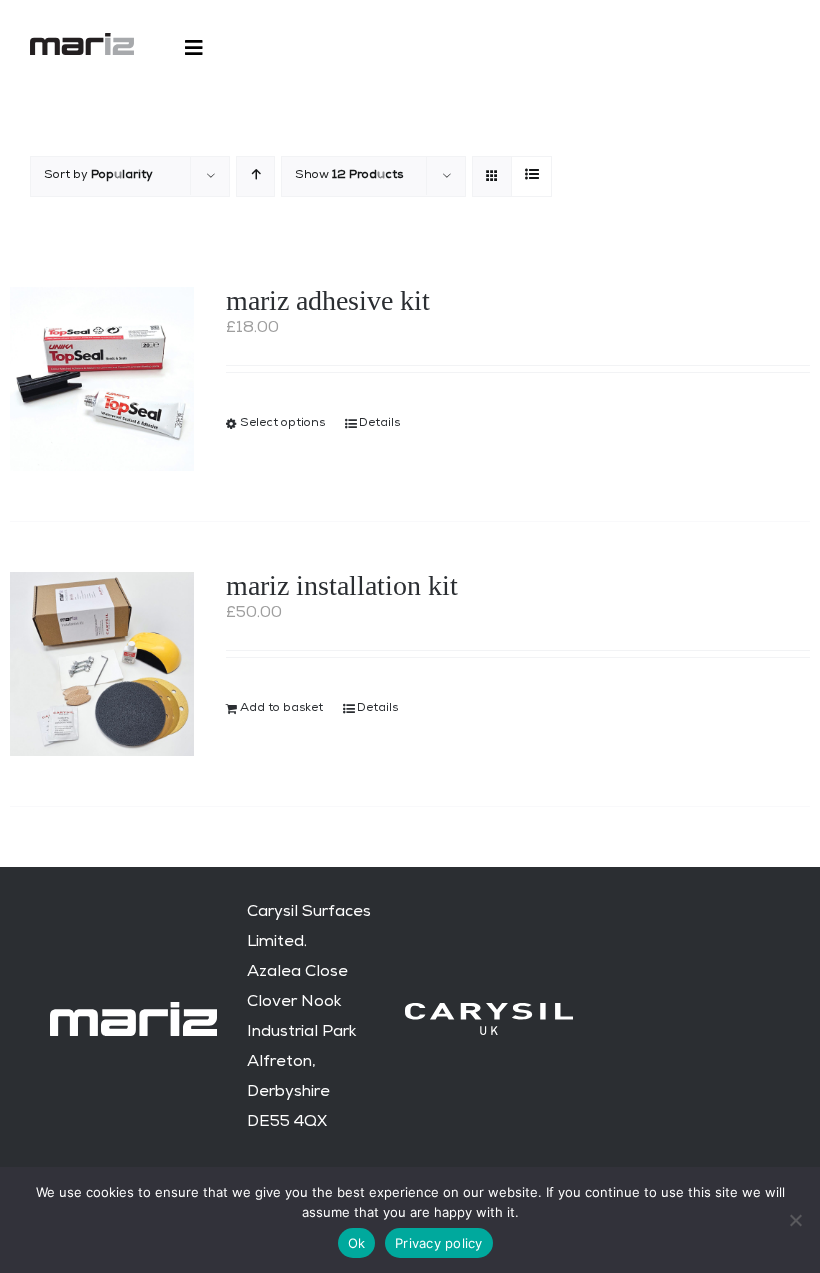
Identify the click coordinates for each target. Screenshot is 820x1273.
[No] (795, 1220)
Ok (357, 1243)
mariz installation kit (342, 585)
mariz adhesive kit (328, 300)
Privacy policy (439, 1243)
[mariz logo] (82, 41)
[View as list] (531, 176)
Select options (282, 424)
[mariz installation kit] (102, 664)
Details (379, 424)
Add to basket (281, 709)
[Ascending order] (255, 176)
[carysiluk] (488, 1011)
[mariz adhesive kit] (102, 379)
